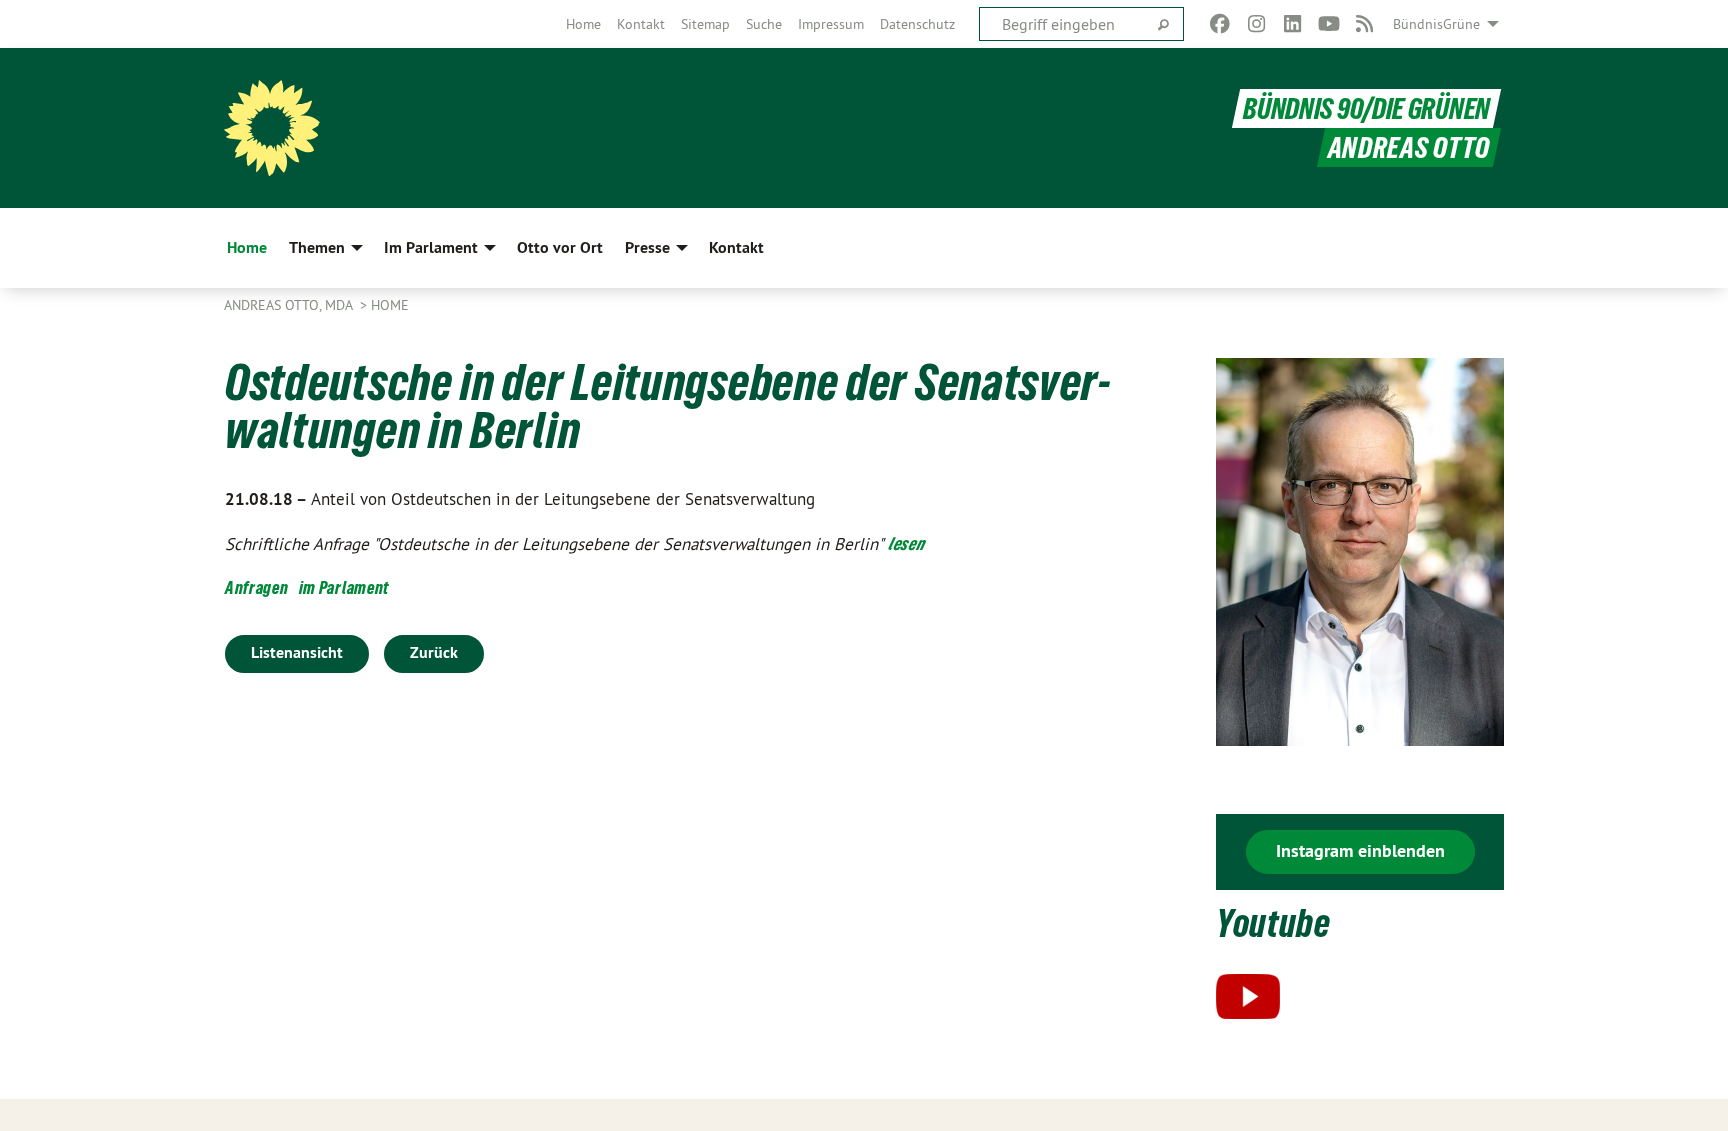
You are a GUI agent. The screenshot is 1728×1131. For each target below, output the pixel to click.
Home (583, 24)
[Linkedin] (1292, 24)
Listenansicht (297, 652)
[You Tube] (1328, 24)
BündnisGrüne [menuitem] (1436, 24)
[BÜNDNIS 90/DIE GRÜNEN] (272, 128)
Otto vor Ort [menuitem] (560, 247)
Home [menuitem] (247, 247)
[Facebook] (1220, 24)
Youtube (1273, 923)
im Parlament (344, 587)
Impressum (831, 24)
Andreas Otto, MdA (290, 305)
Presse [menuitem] (647, 247)
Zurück (434, 652)
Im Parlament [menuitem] (431, 247)
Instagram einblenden (1360, 850)
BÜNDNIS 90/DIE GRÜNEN (1366, 108)
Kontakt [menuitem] (736, 247)
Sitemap (705, 24)
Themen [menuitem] (317, 247)
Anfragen (257, 587)
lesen (906, 543)
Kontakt (641, 24)
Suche (764, 24)
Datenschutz (917, 24)
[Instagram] (1256, 24)
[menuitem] (583, 24)
